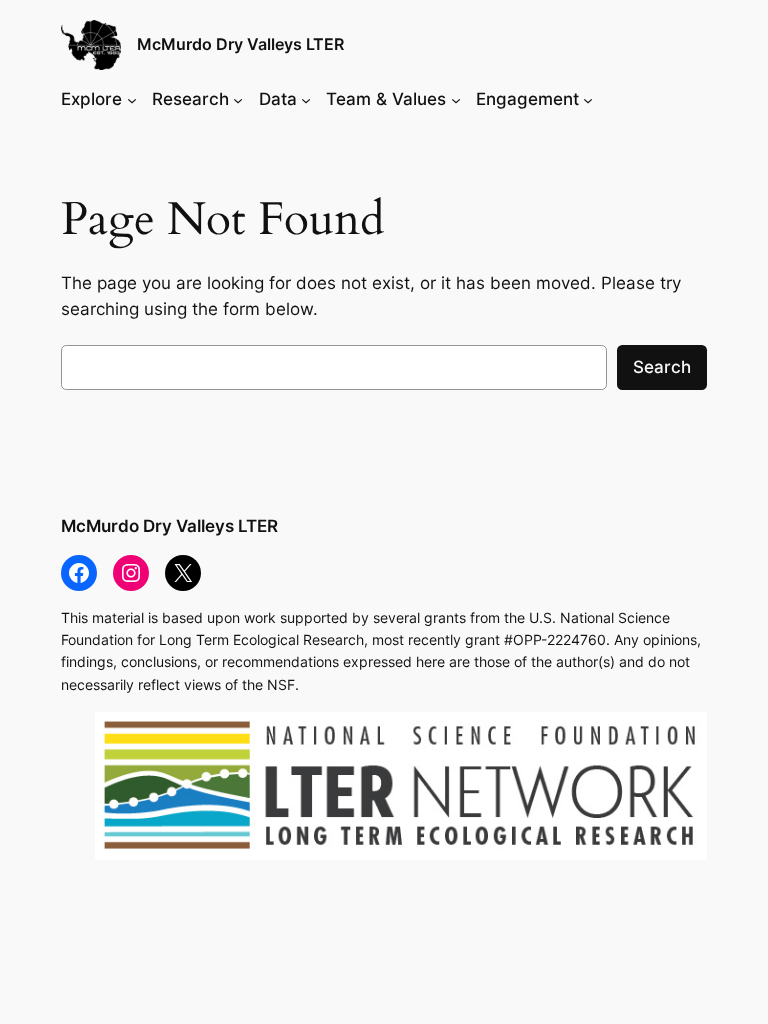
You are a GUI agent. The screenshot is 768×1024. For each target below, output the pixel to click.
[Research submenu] (238, 99)
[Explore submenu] (132, 99)
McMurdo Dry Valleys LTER (240, 44)
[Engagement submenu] (588, 99)
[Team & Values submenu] (456, 99)
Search (662, 367)
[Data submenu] (306, 99)
